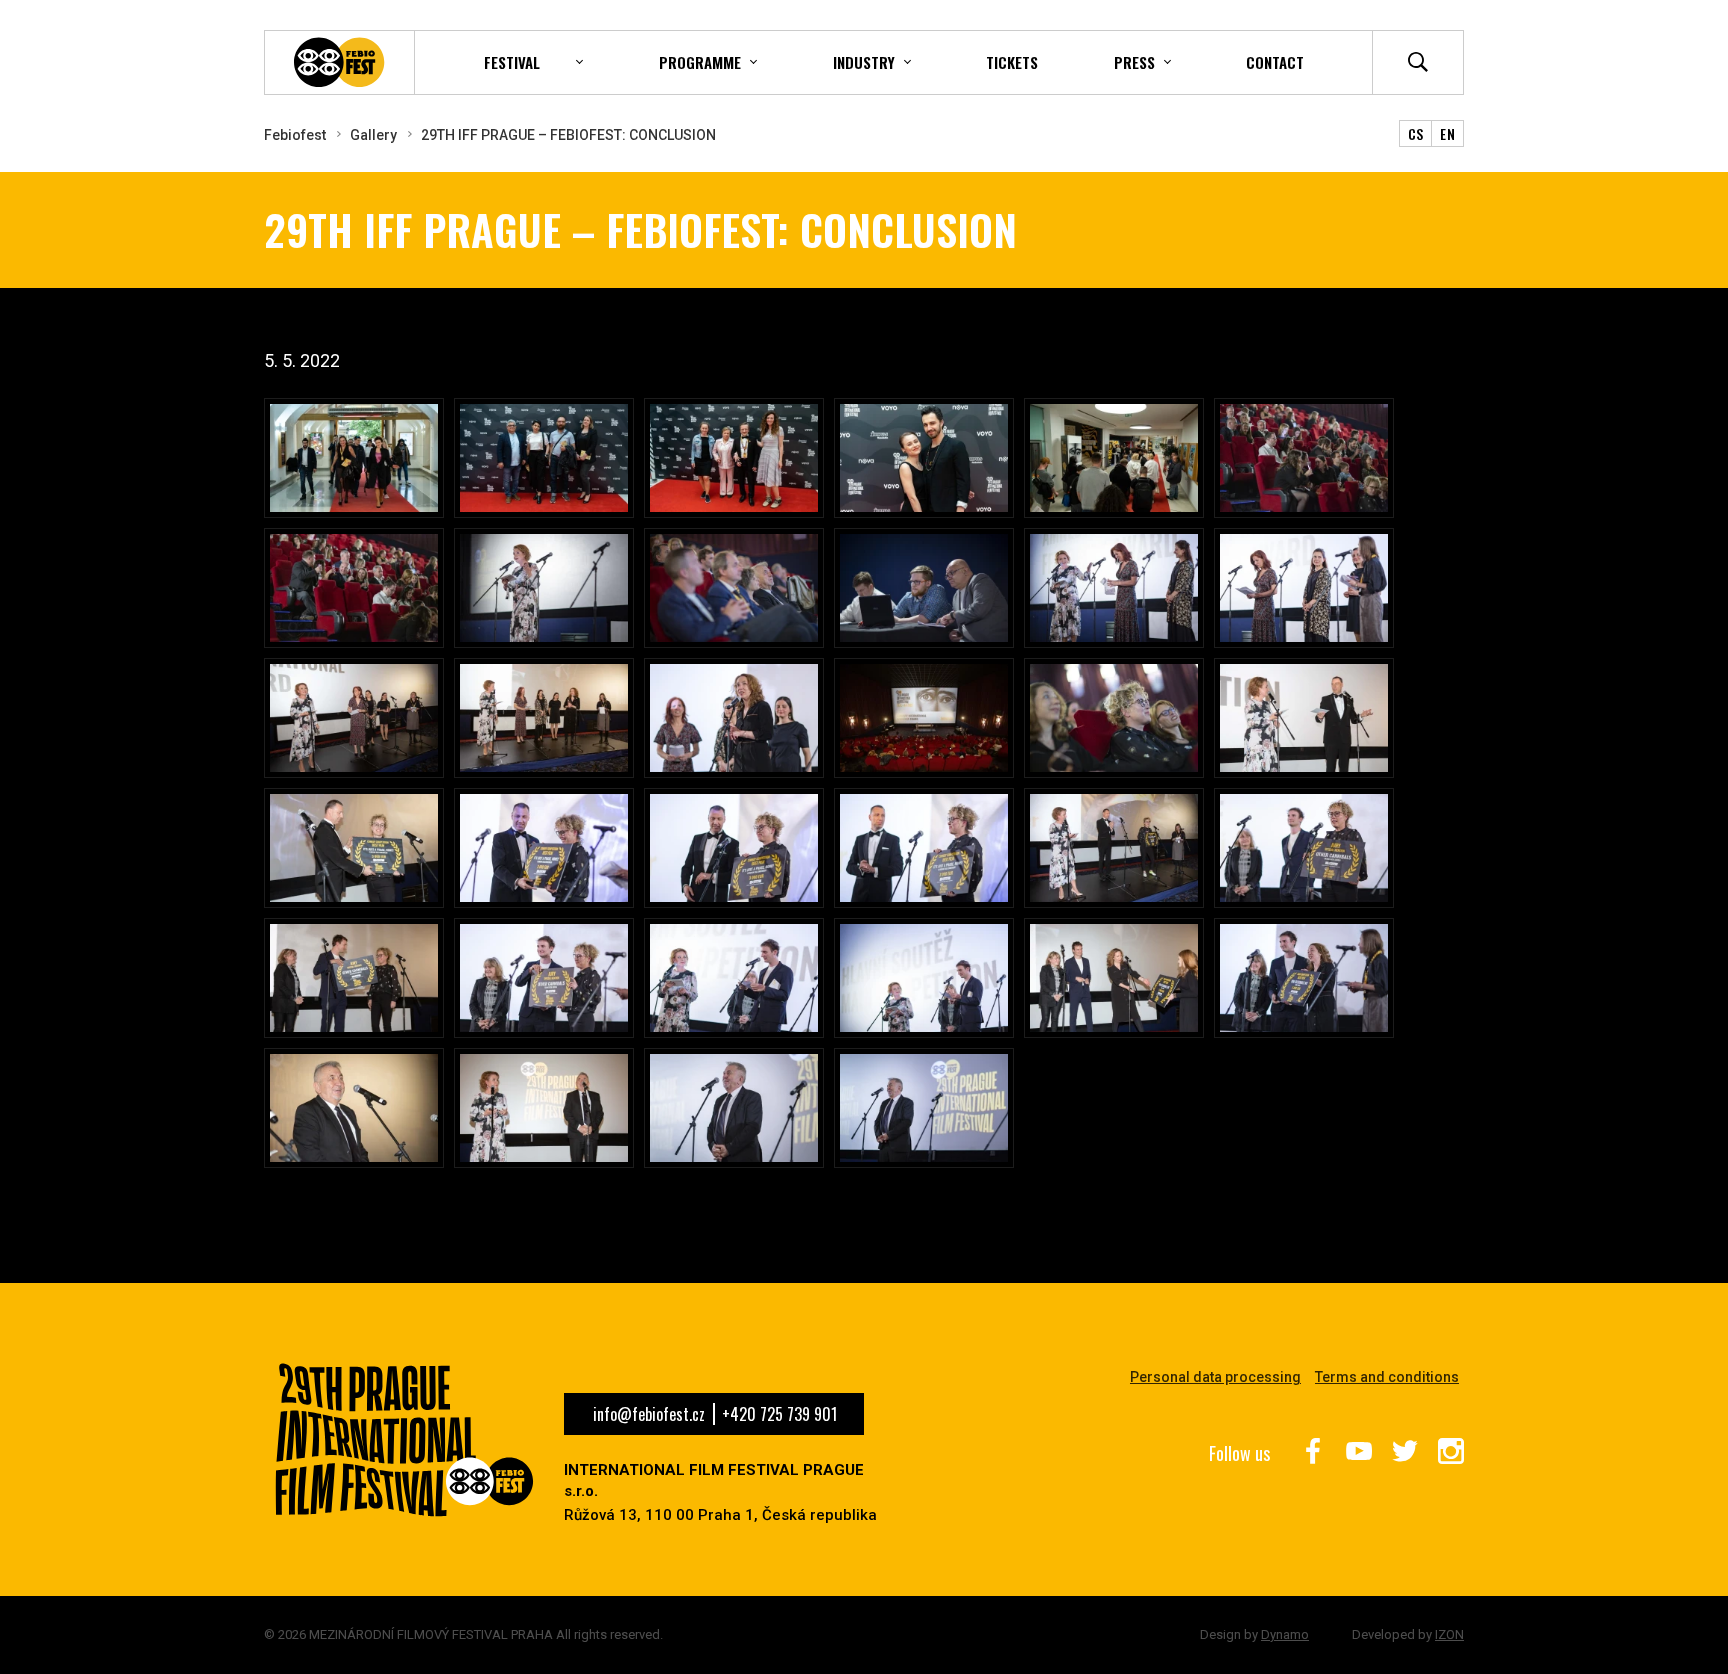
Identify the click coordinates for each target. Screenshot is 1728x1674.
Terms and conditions (1387, 1377)
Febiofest (295, 135)
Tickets (1012, 62)
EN (1447, 133)
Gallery (373, 135)
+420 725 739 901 (779, 1414)
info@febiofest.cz (649, 1414)
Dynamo (1285, 1634)
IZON (1449, 1634)
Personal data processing (1215, 1377)
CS (1416, 133)
